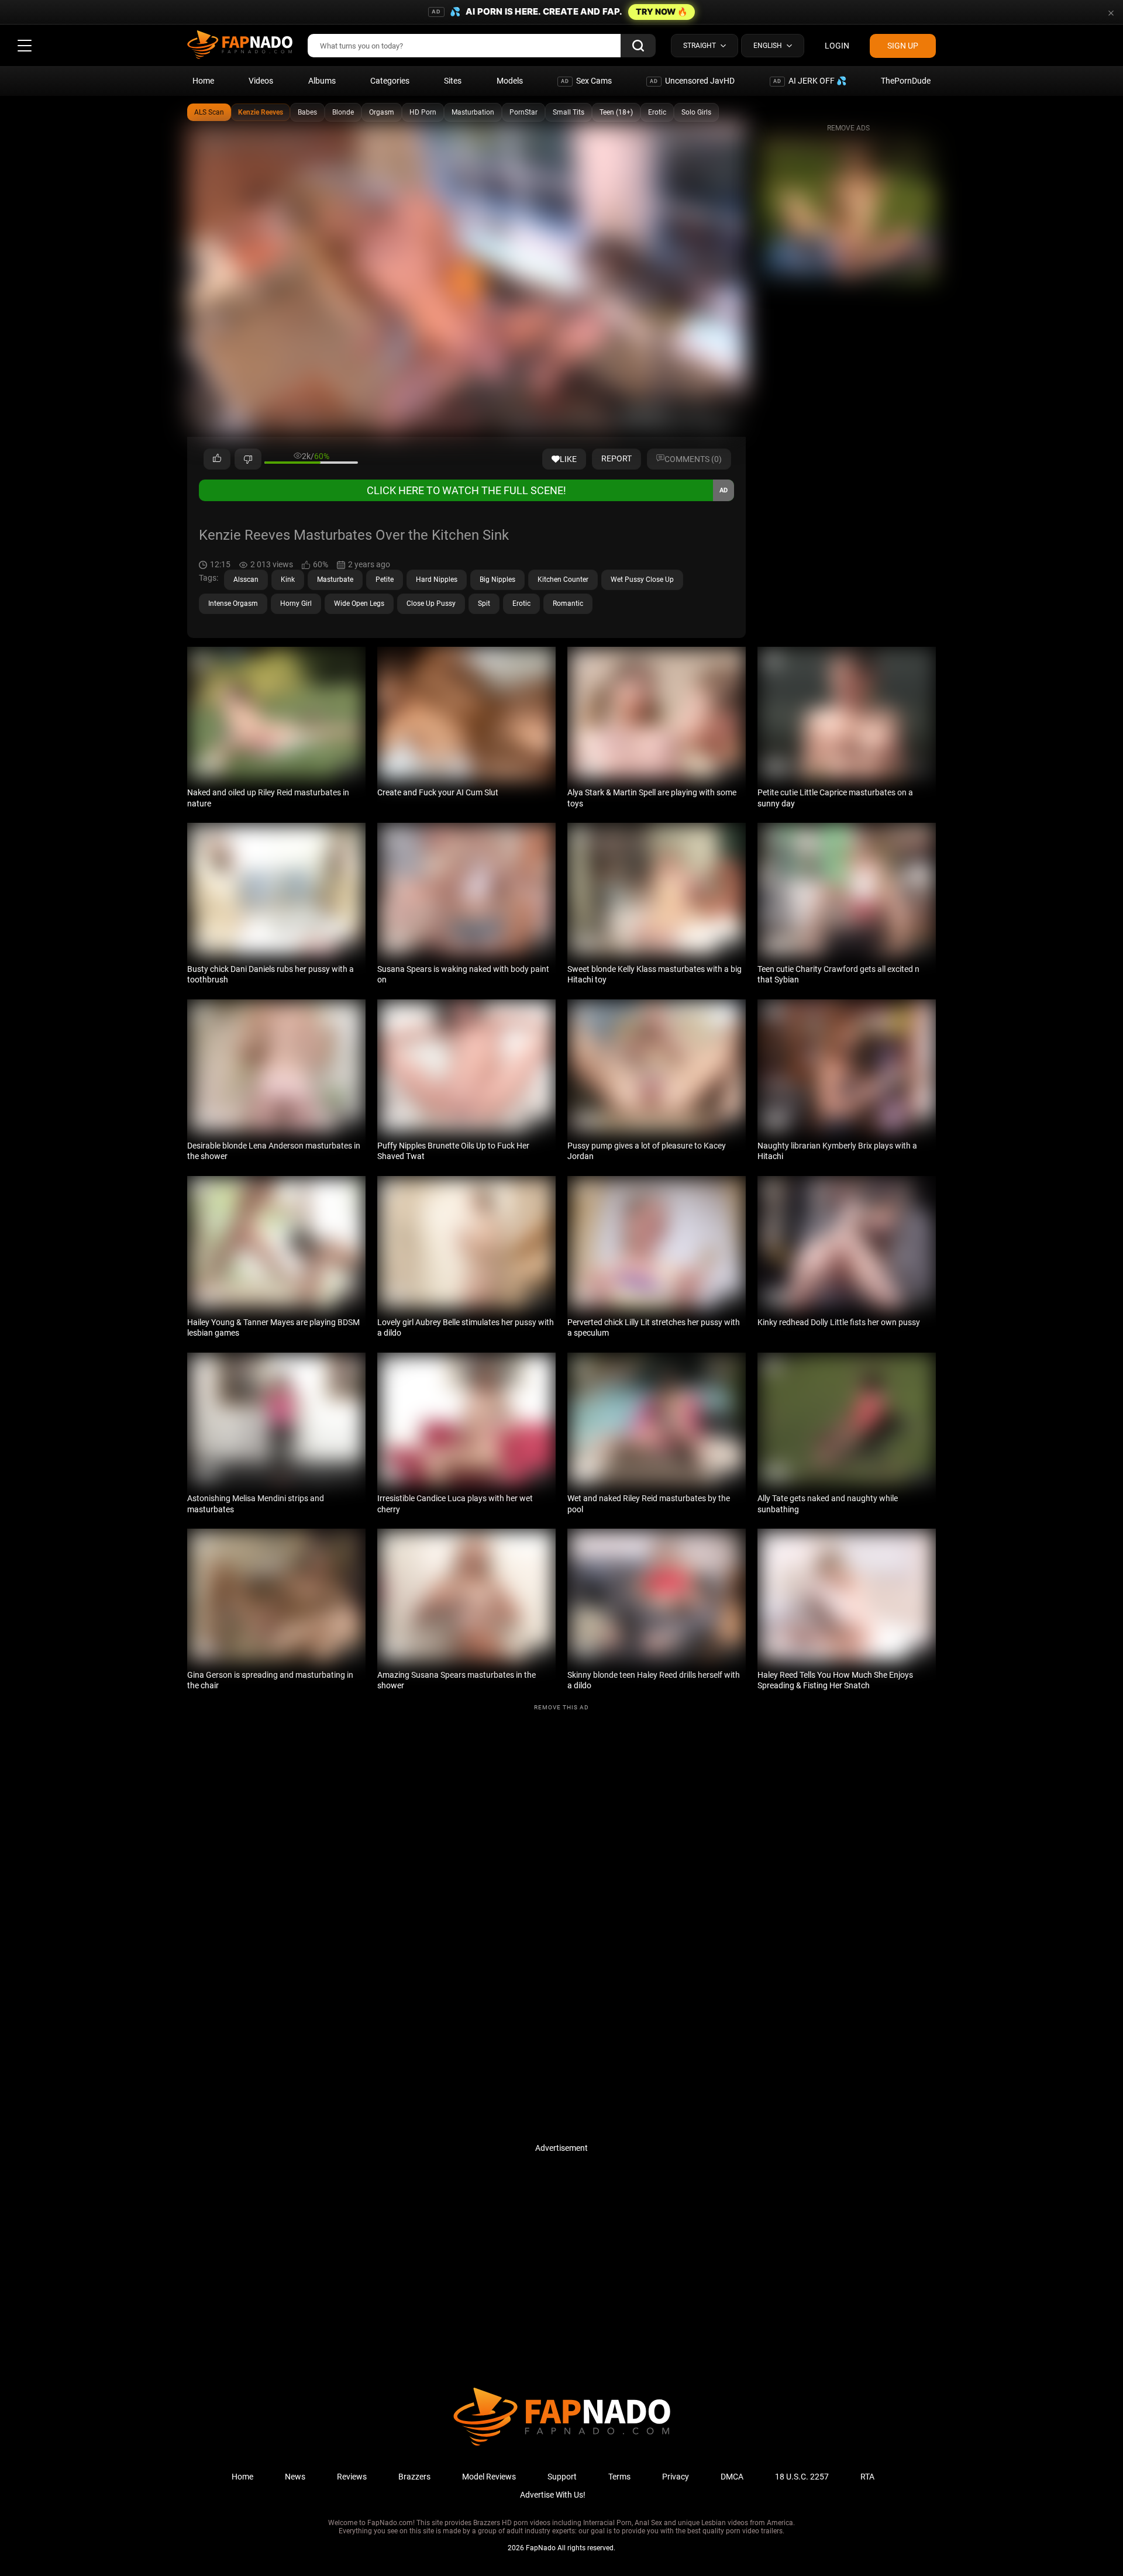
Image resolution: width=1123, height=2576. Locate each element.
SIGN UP (903, 46)
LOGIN (837, 46)
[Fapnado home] (562, 2445)
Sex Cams (586, 81)
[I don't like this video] (248, 459)
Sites (453, 81)
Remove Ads (848, 128)
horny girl (296, 604)
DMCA (732, 2477)
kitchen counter (563, 580)
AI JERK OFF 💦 (810, 81)
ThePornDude (906, 81)
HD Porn (423, 112)
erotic (521, 604)
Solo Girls (696, 112)
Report (616, 458)
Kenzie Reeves (261, 112)
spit (484, 604)
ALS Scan (209, 112)
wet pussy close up (642, 580)
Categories (390, 81)
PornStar (523, 112)
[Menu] (25, 46)
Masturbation (473, 112)
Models (510, 81)
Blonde (343, 112)
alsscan (246, 580)
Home (203, 81)
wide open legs (359, 604)
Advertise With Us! (553, 2495)
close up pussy (431, 604)
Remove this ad (561, 1707)
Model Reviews (489, 2477)
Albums (322, 81)
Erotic (657, 112)
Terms (619, 2477)
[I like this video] (217, 459)
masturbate (335, 580)
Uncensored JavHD (692, 81)
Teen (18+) (616, 112)
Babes (307, 112)
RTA (867, 2477)
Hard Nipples (437, 580)
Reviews (352, 2477)
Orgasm (382, 112)
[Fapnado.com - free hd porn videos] (240, 46)
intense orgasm (233, 604)
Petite (385, 580)
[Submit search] (638, 46)
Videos (261, 81)
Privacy (676, 2477)
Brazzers (414, 2477)
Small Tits (569, 112)
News (295, 2477)
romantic (568, 604)
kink (288, 580)
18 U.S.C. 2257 (802, 2477)
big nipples (497, 580)
